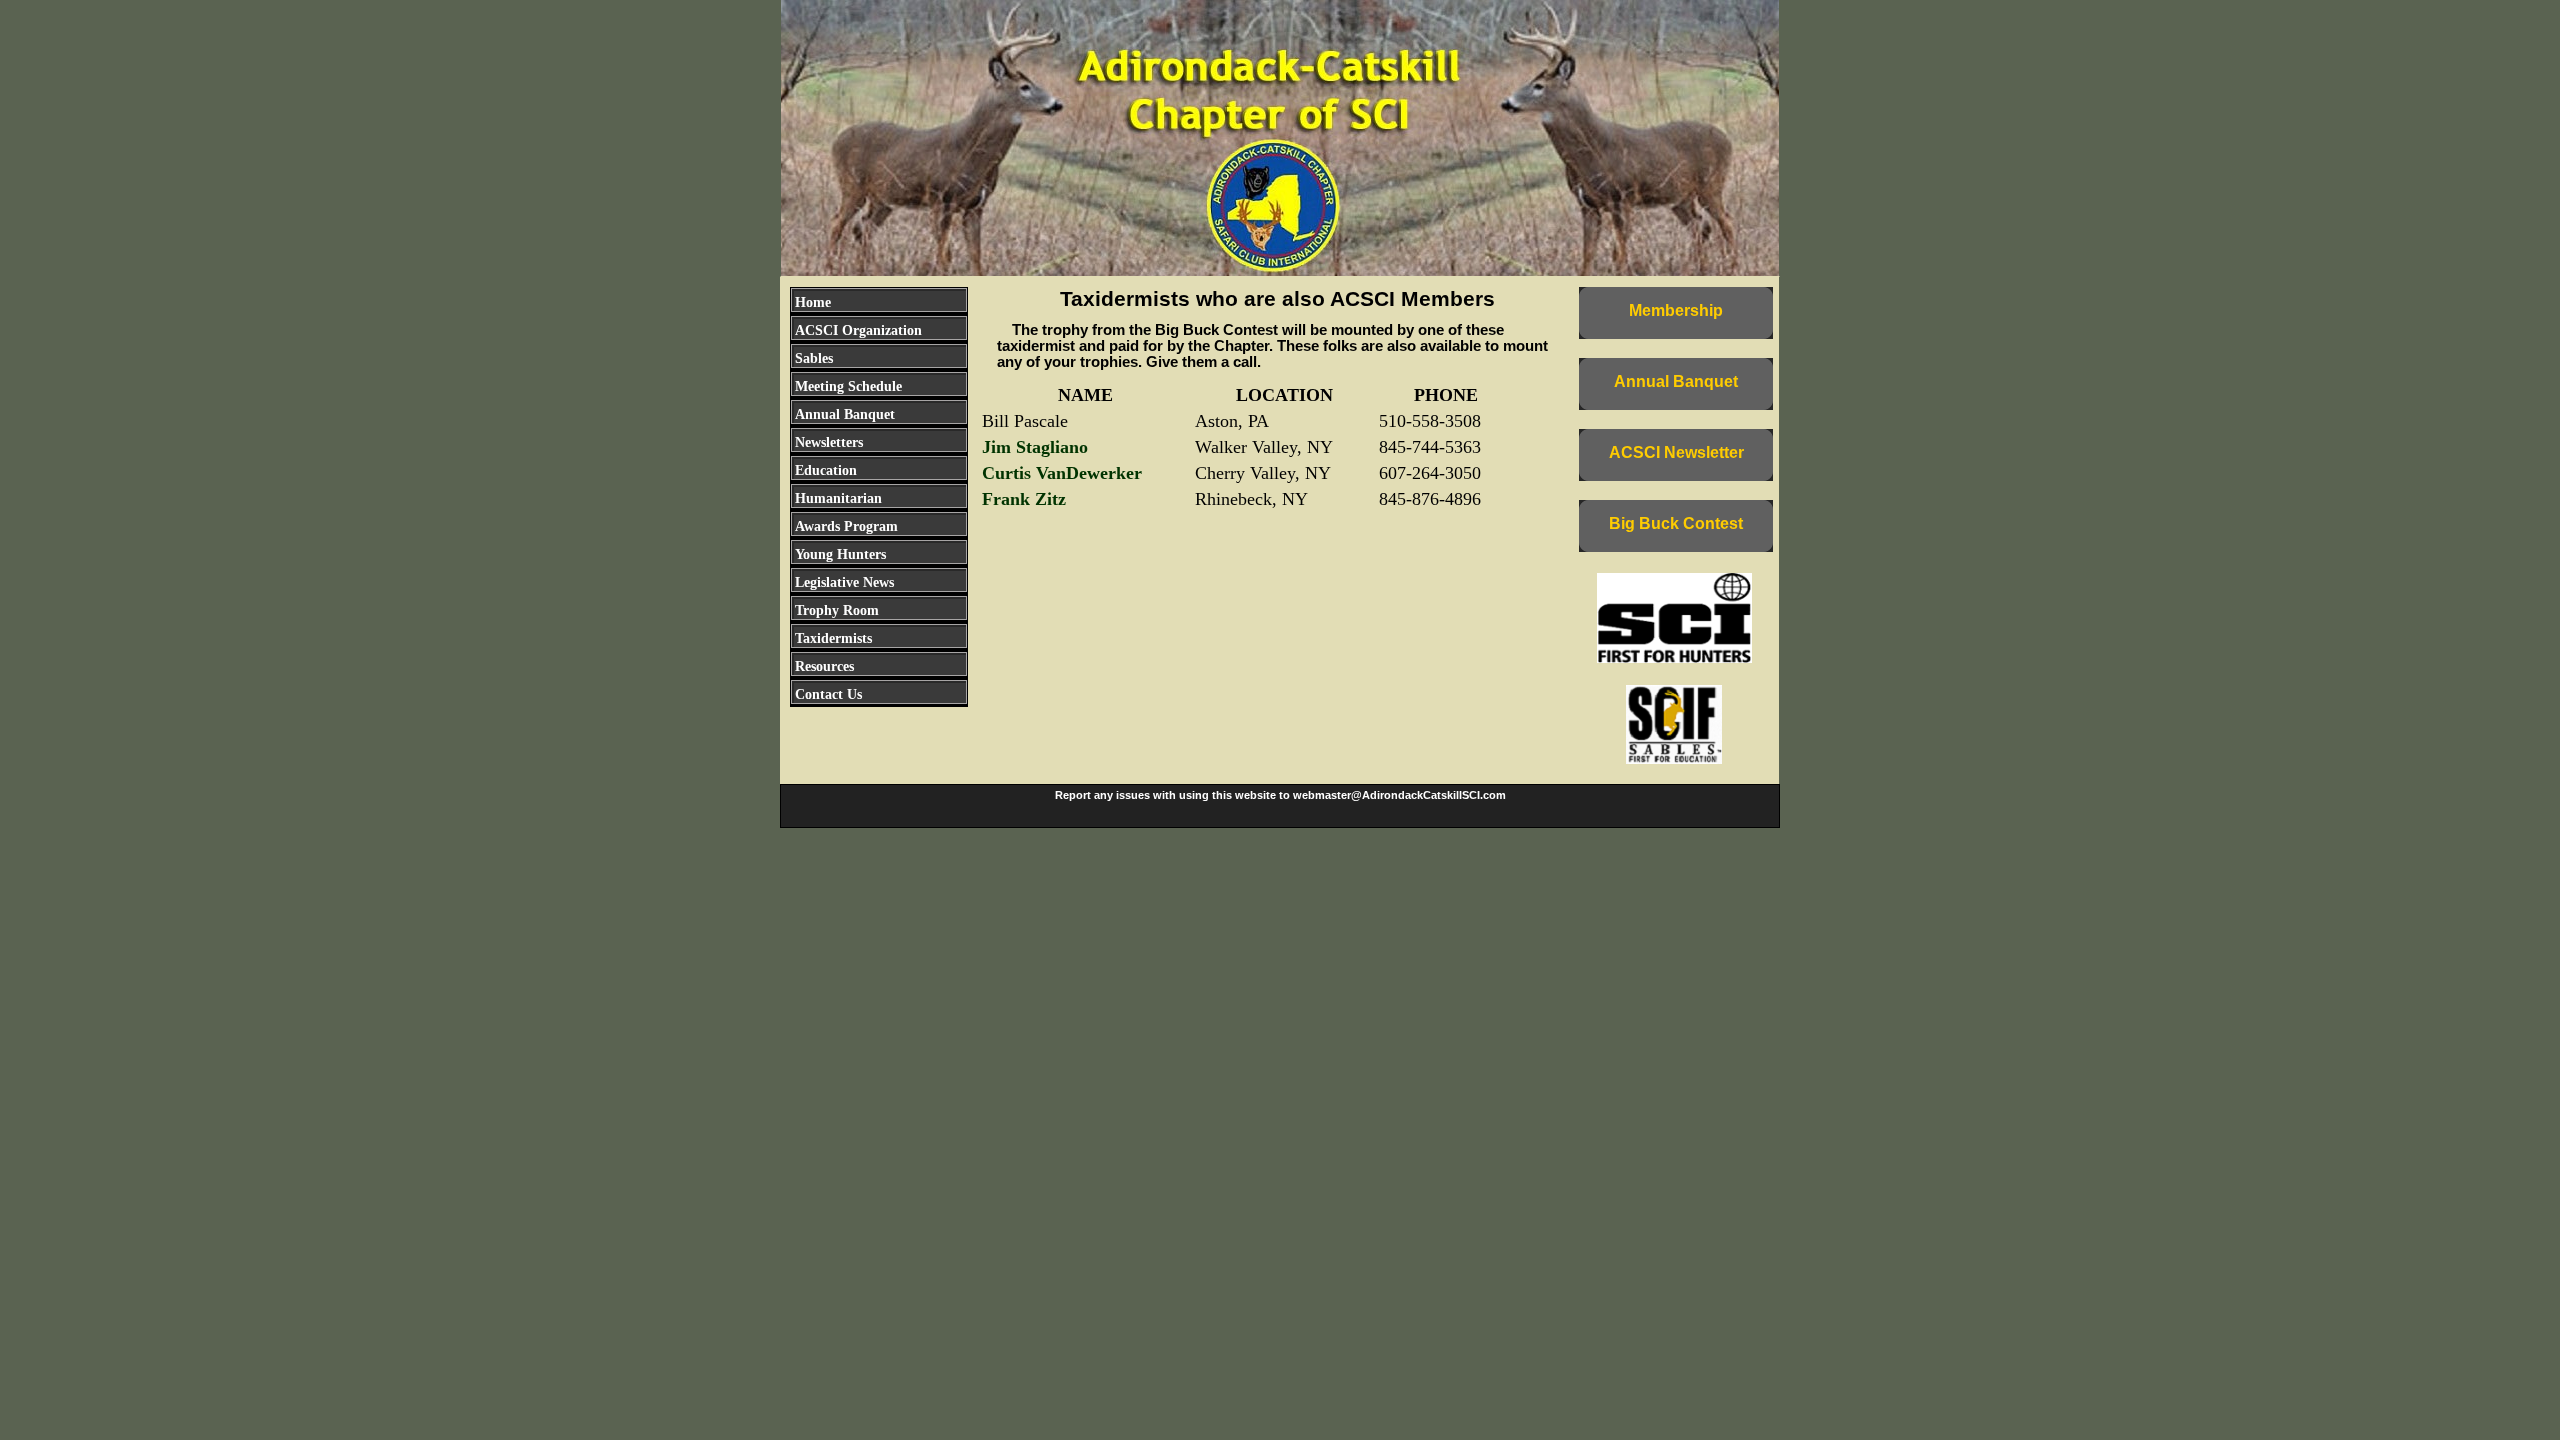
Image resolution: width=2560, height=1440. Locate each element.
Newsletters (829, 442)
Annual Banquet (845, 414)
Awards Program (846, 526)
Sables (814, 358)
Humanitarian (838, 498)
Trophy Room (837, 610)
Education (826, 470)
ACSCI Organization (858, 330)
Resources (824, 666)
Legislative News (844, 582)
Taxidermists (833, 638)
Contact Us (828, 694)
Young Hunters (840, 554)
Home (813, 302)
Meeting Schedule (848, 386)
